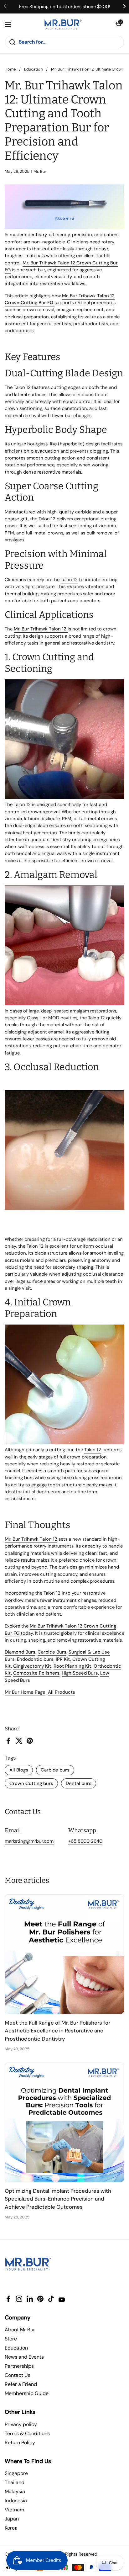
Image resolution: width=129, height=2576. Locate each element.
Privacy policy (21, 2424)
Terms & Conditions (27, 2433)
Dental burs (79, 1783)
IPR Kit (63, 1659)
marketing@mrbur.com (29, 1841)
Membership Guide (27, 2393)
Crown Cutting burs (31, 1783)
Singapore (16, 2473)
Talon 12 (22, 387)
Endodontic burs (35, 1659)
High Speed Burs (80, 1673)
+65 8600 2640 (85, 1841)
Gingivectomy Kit (32, 1666)
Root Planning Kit (72, 1666)
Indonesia (16, 2501)
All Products (62, 1692)
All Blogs (19, 1770)
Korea (11, 2528)
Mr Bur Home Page (25, 1692)
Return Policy (20, 2443)
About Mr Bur (20, 2330)
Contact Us (18, 2375)
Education (33, 69)
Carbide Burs (52, 1652)
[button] (118, 24)
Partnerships (19, 2366)
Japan (12, 2519)
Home (10, 69)
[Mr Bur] (63, 24)
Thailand (15, 2482)
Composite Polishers (36, 1673)
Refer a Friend (21, 2384)
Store (11, 2339)
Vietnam (14, 2510)
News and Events (24, 2357)
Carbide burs (55, 1770)
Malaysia (15, 2491)
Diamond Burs (20, 1652)
